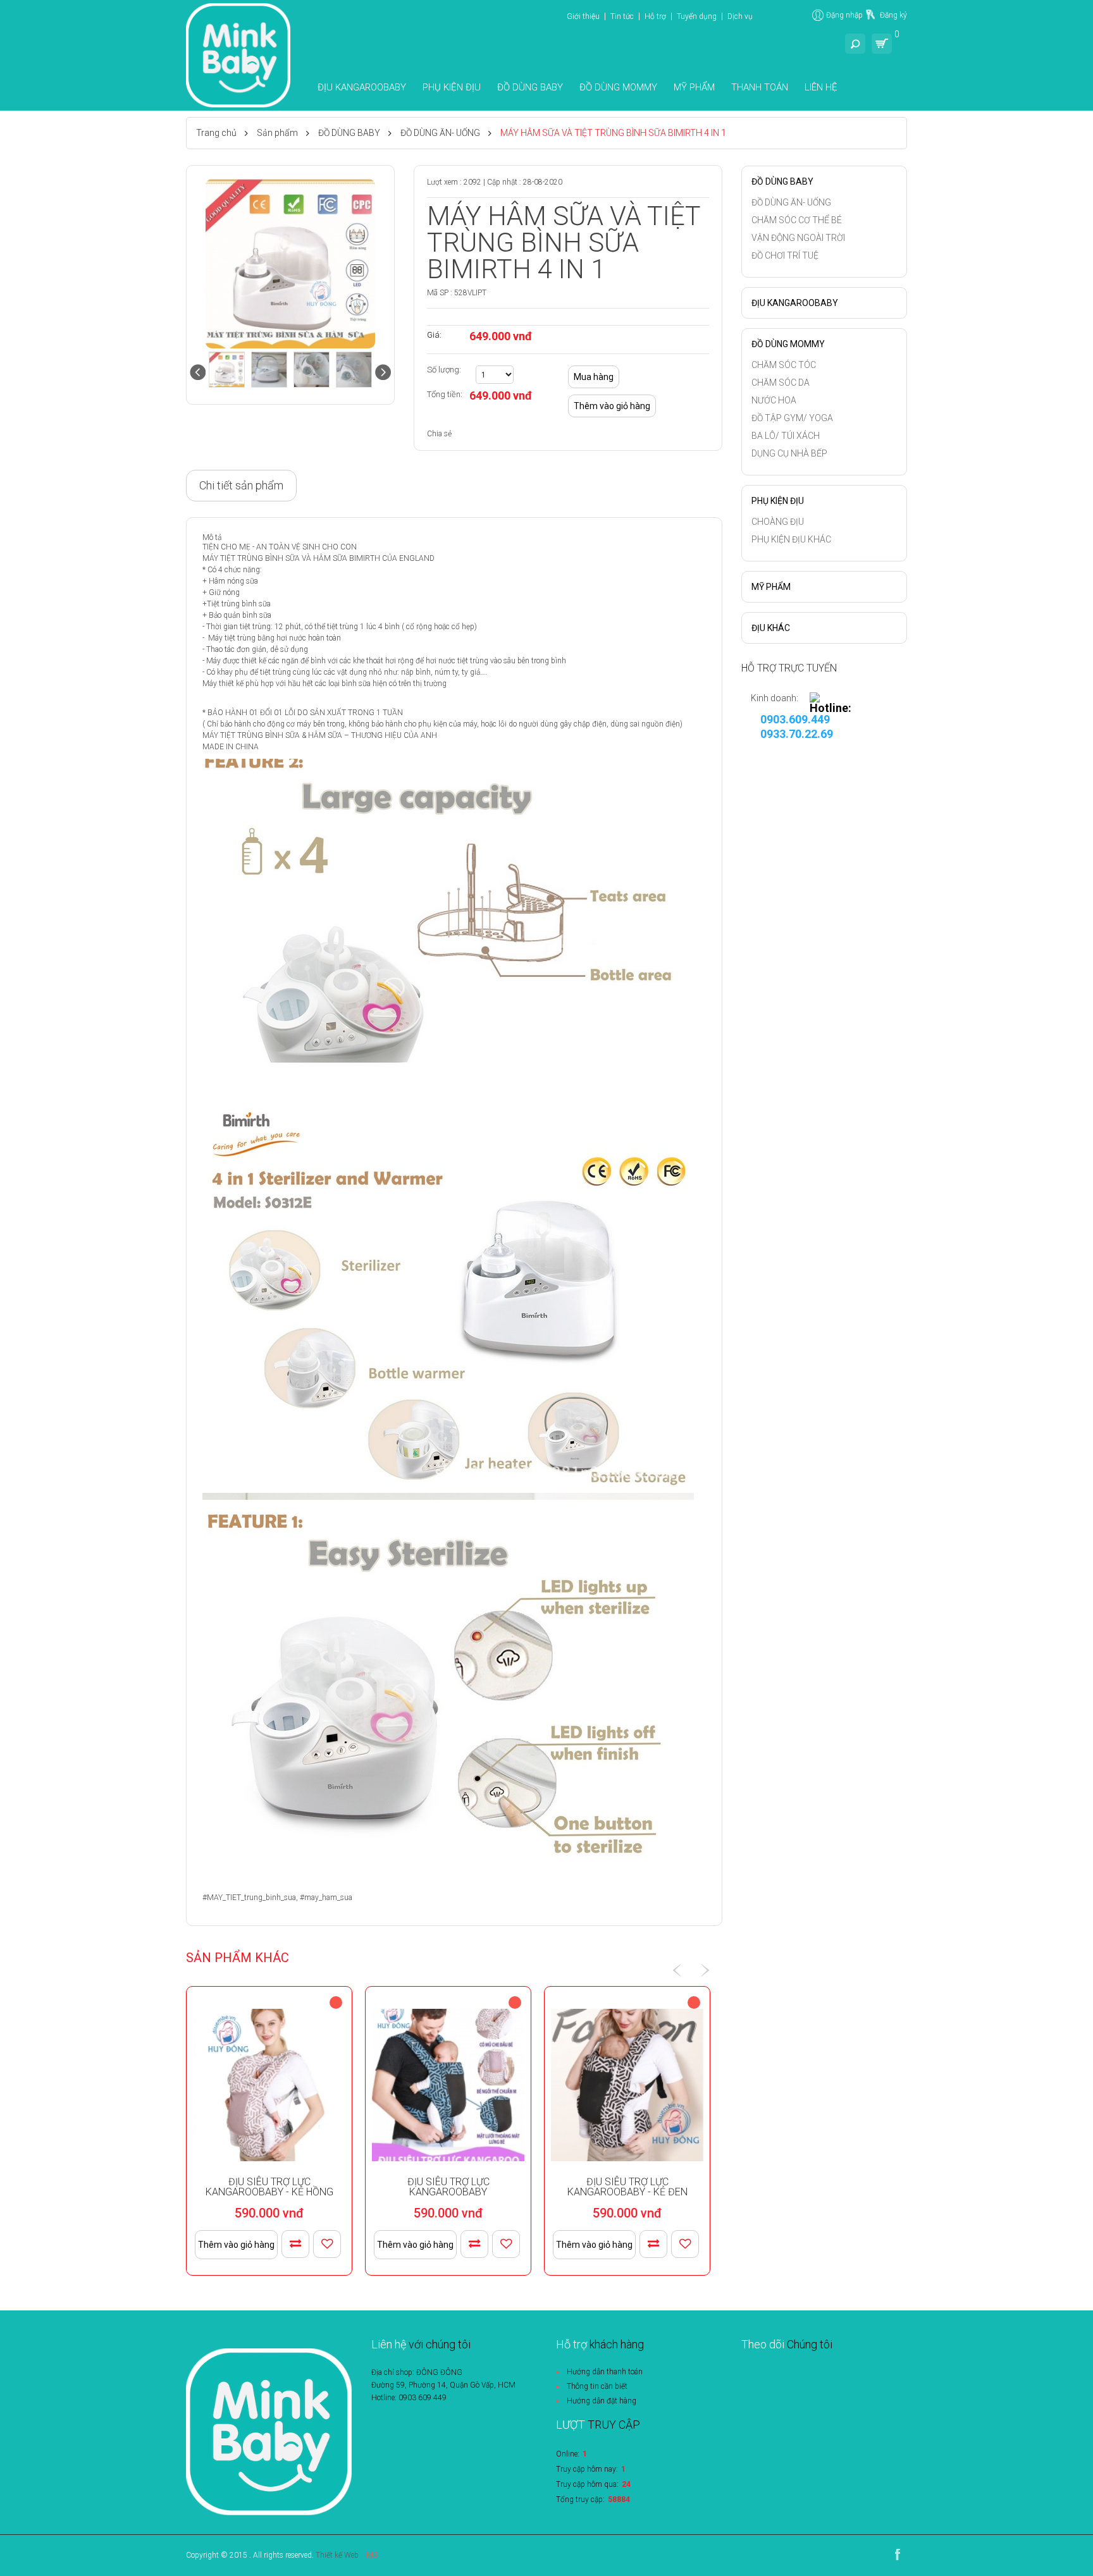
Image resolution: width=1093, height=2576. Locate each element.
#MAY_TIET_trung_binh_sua (249, 1898)
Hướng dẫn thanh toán (605, 2372)
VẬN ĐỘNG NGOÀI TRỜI (798, 238)
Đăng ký (893, 15)
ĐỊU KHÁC (771, 628)
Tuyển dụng (697, 16)
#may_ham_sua (326, 1898)
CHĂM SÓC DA (781, 383)
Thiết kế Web (337, 2555)
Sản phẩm (277, 133)
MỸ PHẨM (694, 87)
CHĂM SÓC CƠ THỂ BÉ (797, 220)
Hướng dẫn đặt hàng (602, 2401)
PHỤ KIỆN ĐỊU (452, 87)
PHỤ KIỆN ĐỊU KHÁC (791, 539)
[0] (882, 44)
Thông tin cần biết (597, 2386)
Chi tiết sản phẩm (241, 485)
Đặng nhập (844, 15)
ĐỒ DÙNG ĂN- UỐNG (440, 133)
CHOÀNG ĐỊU (778, 522)
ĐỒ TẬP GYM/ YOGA (792, 418)
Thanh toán (760, 87)
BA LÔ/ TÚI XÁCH (786, 436)
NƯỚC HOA (774, 400)
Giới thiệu (583, 16)
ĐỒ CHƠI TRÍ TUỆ (785, 255)
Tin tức (622, 16)
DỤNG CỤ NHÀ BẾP (789, 453)
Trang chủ (216, 133)
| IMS (369, 2555)
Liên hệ (821, 87)
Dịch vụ (740, 16)
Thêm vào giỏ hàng (236, 2245)
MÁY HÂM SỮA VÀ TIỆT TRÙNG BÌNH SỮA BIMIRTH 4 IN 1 (613, 133)
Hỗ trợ (655, 16)
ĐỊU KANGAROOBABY (362, 87)
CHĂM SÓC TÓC (784, 365)
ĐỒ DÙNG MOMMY (618, 87)
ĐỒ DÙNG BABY (530, 87)
